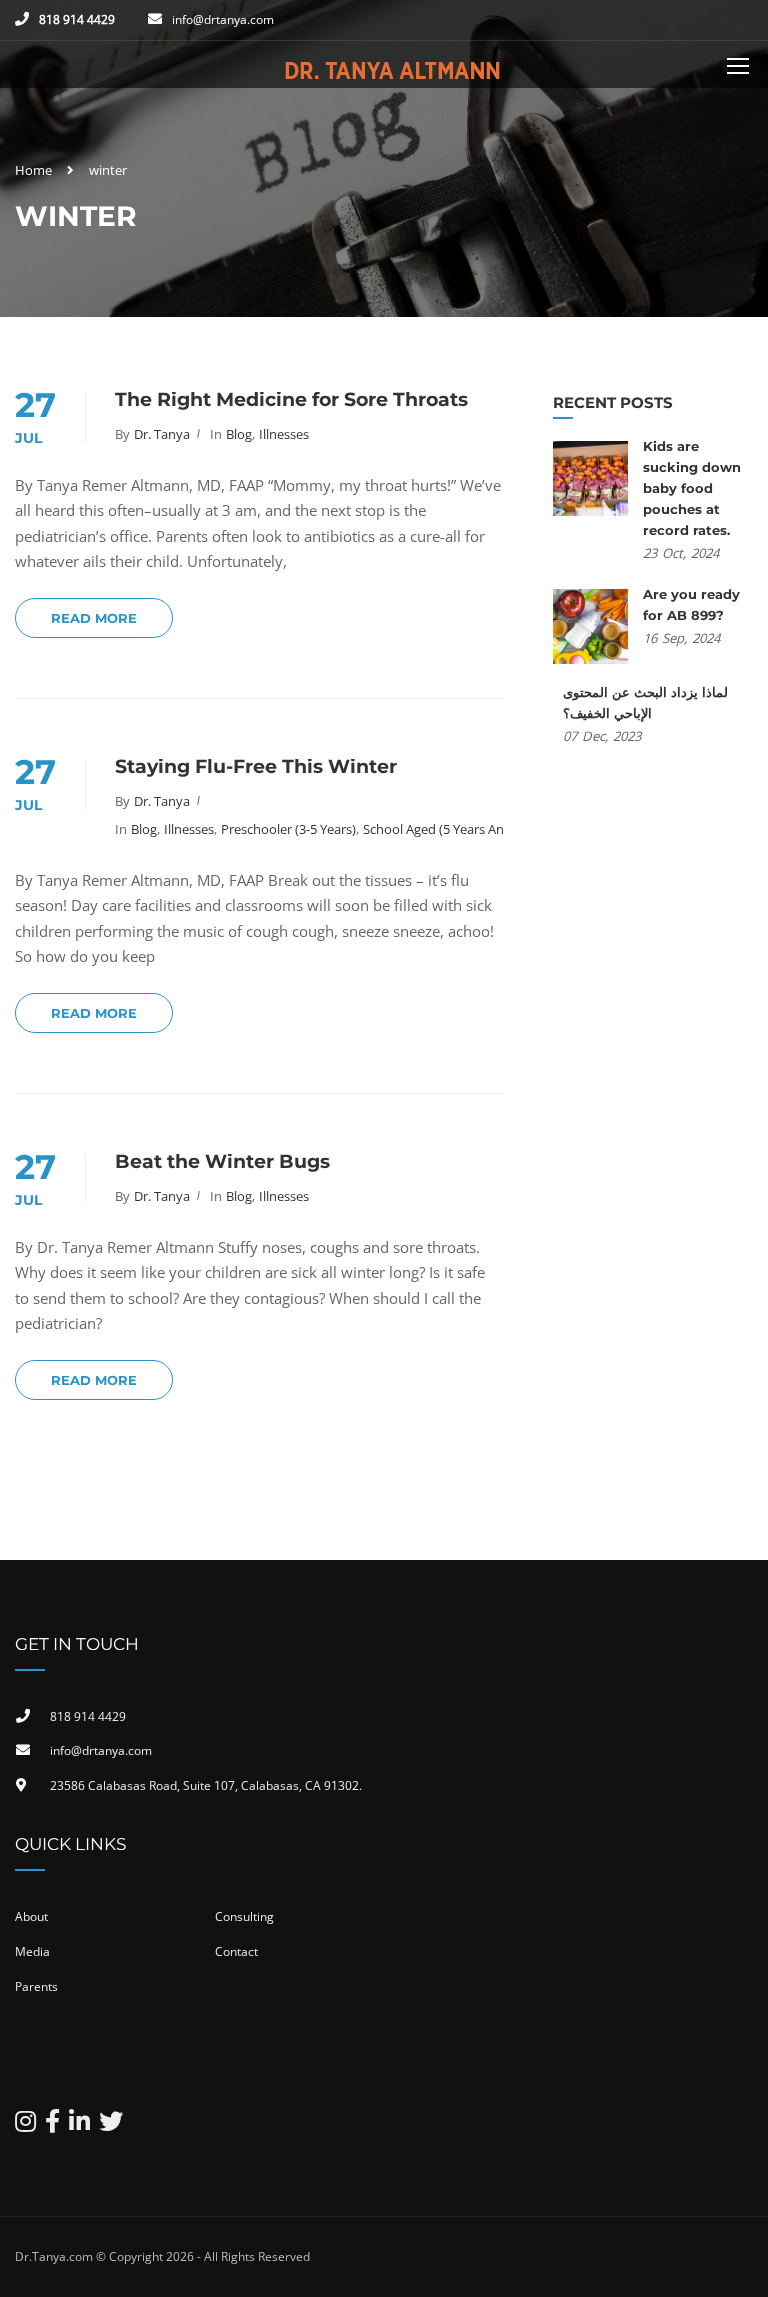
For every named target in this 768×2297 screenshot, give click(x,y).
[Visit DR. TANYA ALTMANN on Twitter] (111, 2125)
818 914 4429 (77, 19)
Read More (94, 618)
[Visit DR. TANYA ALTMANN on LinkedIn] (79, 2125)
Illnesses (284, 434)
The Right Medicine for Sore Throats (291, 399)
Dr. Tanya (162, 434)
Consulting (244, 1916)
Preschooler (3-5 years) (288, 829)
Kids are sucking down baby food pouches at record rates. (692, 488)
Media (32, 1951)
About (31, 1916)
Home (33, 170)
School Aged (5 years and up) (449, 829)
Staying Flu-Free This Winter (256, 766)
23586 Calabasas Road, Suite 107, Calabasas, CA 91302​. (206, 1785)
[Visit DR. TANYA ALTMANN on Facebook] (52, 2125)
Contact (236, 1951)
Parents (36, 1986)
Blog (239, 434)
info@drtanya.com (223, 19)
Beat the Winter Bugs (222, 1161)
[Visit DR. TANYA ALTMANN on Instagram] (25, 2125)
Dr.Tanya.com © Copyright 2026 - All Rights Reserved (162, 2256)
